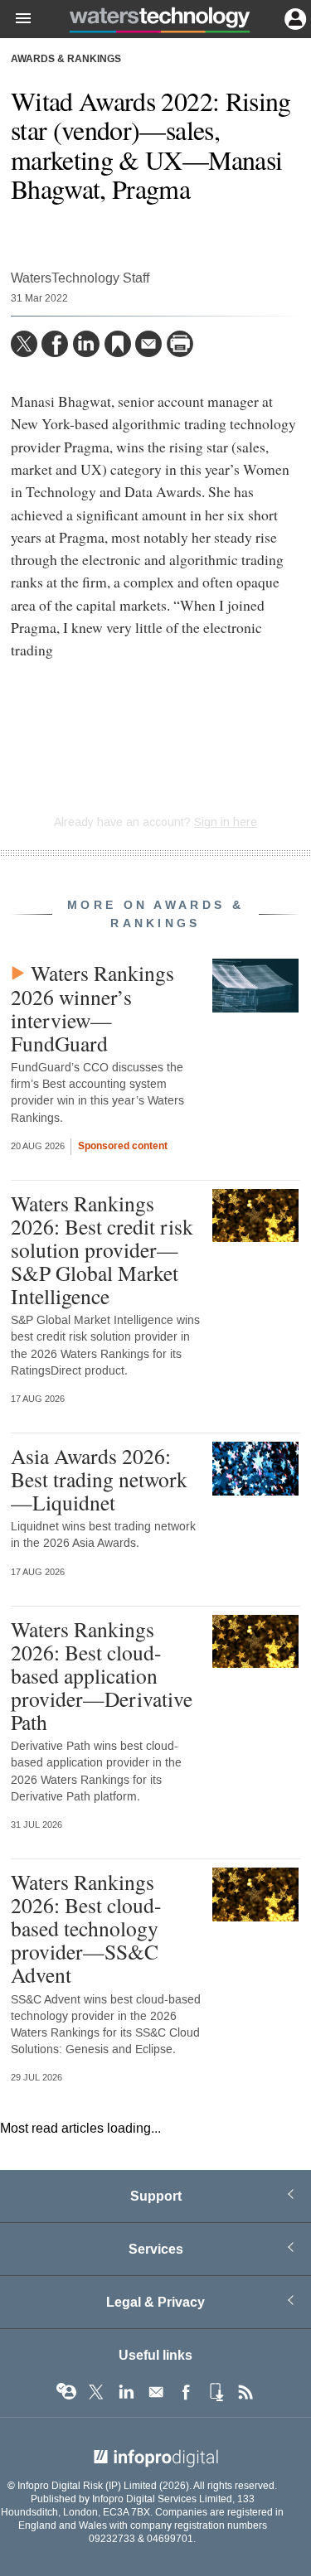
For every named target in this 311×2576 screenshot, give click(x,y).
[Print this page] (180, 344)
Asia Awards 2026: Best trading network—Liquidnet (99, 1479)
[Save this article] (118, 344)
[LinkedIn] (86, 344)
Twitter (96, 2392)
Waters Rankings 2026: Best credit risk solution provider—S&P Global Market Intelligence (102, 1250)
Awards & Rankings (66, 60)
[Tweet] (24, 344)
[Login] (294, 17)
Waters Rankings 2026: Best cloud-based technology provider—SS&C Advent (86, 1928)
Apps (216, 2392)
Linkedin (126, 2392)
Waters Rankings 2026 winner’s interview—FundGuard (92, 1008)
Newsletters (156, 2392)
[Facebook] (55, 344)
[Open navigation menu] (16, 19)
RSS (245, 2392)
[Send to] (148, 344)
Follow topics (66, 2392)
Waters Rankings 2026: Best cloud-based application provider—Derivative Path (102, 1676)
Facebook (186, 2392)
